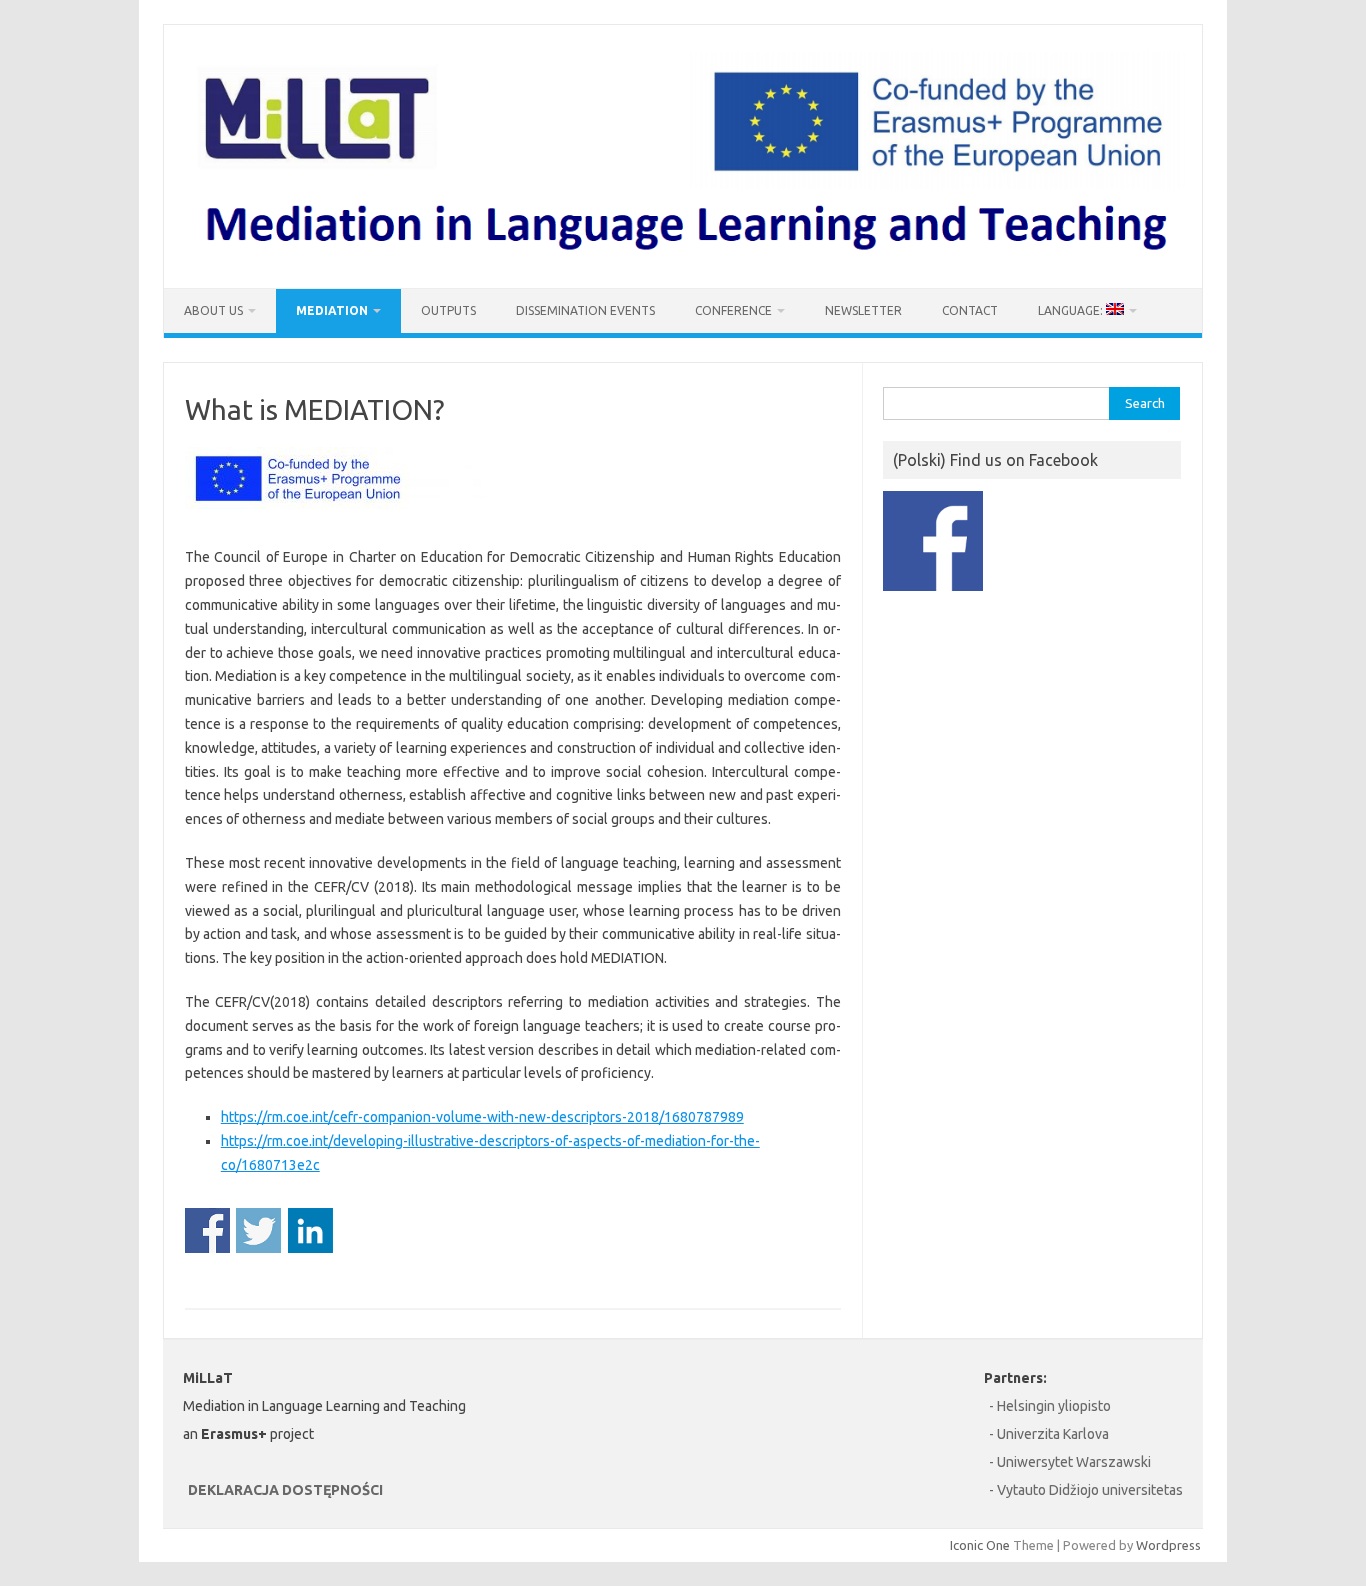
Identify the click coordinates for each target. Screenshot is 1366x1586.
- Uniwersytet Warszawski (1070, 1462)
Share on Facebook (207, 1230)
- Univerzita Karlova (1049, 1434)
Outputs (448, 310)
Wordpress (1168, 1545)
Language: (1072, 310)
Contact (970, 310)
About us (213, 310)
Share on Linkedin (310, 1230)
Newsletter (863, 310)
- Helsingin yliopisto (1050, 1406)
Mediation (332, 310)
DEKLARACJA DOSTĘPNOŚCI (285, 1490)
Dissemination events (585, 310)
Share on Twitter (258, 1230)
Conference (733, 310)
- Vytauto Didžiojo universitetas (1086, 1490)
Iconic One (980, 1545)
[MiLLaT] (683, 254)
